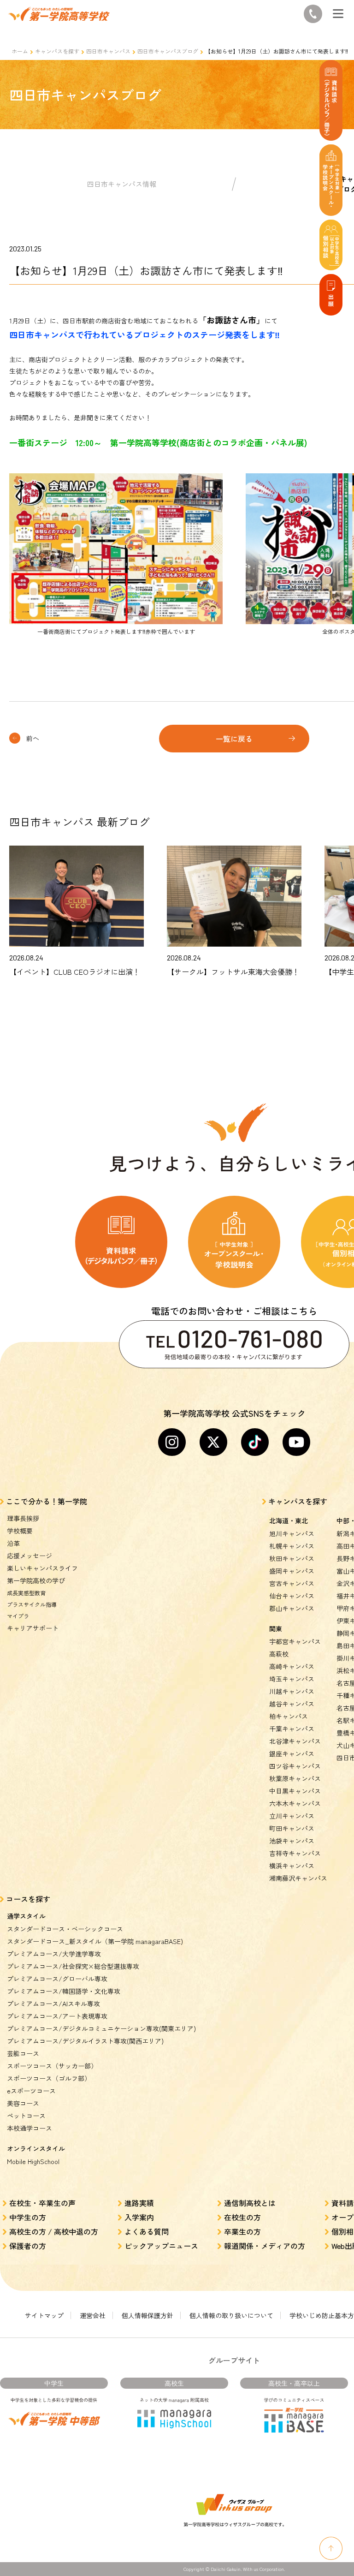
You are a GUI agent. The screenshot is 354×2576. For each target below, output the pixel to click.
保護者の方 (28, 2246)
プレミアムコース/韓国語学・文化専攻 (64, 1991)
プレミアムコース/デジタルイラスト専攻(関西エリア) (85, 2041)
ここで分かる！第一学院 (47, 1501)
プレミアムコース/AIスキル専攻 (53, 2004)
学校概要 (20, 1531)
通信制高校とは (250, 2203)
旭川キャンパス (292, 1533)
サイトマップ (44, 2315)
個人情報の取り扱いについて (231, 2315)
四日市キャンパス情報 (122, 184)
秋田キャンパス (292, 1558)
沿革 (13, 1543)
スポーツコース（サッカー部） (52, 2066)
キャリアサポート (33, 1628)
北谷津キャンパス (295, 1741)
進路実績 (139, 2203)
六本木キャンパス (295, 1803)
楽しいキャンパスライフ (42, 1568)
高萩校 (279, 1654)
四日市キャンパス (108, 51)
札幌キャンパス (292, 1546)
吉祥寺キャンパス (295, 1853)
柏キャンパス (289, 1716)
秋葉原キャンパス (295, 1778)
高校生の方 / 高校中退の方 (54, 2231)
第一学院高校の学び (36, 1580)
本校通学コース (29, 2128)
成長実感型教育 (26, 1593)
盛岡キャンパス (292, 1571)
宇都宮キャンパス (295, 1641)
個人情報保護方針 (147, 2315)
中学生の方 (28, 2217)
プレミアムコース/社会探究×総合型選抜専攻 (73, 1966)
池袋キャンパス (292, 1841)
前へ (33, 738)
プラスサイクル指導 (32, 1604)
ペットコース (26, 2116)
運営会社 (93, 2315)
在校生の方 (242, 2217)
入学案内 (139, 2217)
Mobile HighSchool (33, 2161)
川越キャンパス (292, 1691)
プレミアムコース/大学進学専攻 (54, 1954)
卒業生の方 (242, 2231)
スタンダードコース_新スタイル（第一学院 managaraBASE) (95, 1941)
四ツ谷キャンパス (295, 1766)
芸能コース (23, 2053)
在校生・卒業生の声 (42, 2203)
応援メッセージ (29, 1556)
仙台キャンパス (292, 1596)
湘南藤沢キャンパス (298, 1878)
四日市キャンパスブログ (168, 51)
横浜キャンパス (292, 1866)
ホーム (20, 51)
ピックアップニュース (161, 2246)
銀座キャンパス (292, 1753)
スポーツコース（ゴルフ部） (49, 2078)
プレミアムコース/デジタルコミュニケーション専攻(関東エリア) (101, 2028)
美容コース (23, 2103)
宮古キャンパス (292, 1583)
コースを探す (28, 1899)
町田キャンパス (292, 1828)
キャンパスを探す (57, 51)
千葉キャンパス (292, 1729)
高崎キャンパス (292, 1666)
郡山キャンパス (292, 1608)
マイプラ (18, 1616)
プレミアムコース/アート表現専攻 (57, 2016)
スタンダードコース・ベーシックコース (65, 1929)
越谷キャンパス (292, 1704)
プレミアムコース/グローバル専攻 (57, 1979)
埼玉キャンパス (292, 1679)
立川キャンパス (292, 1816)
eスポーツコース (31, 2091)
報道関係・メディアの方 (265, 2246)
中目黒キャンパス (295, 1791)
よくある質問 (147, 2231)
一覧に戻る (234, 739)
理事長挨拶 (23, 1518)
